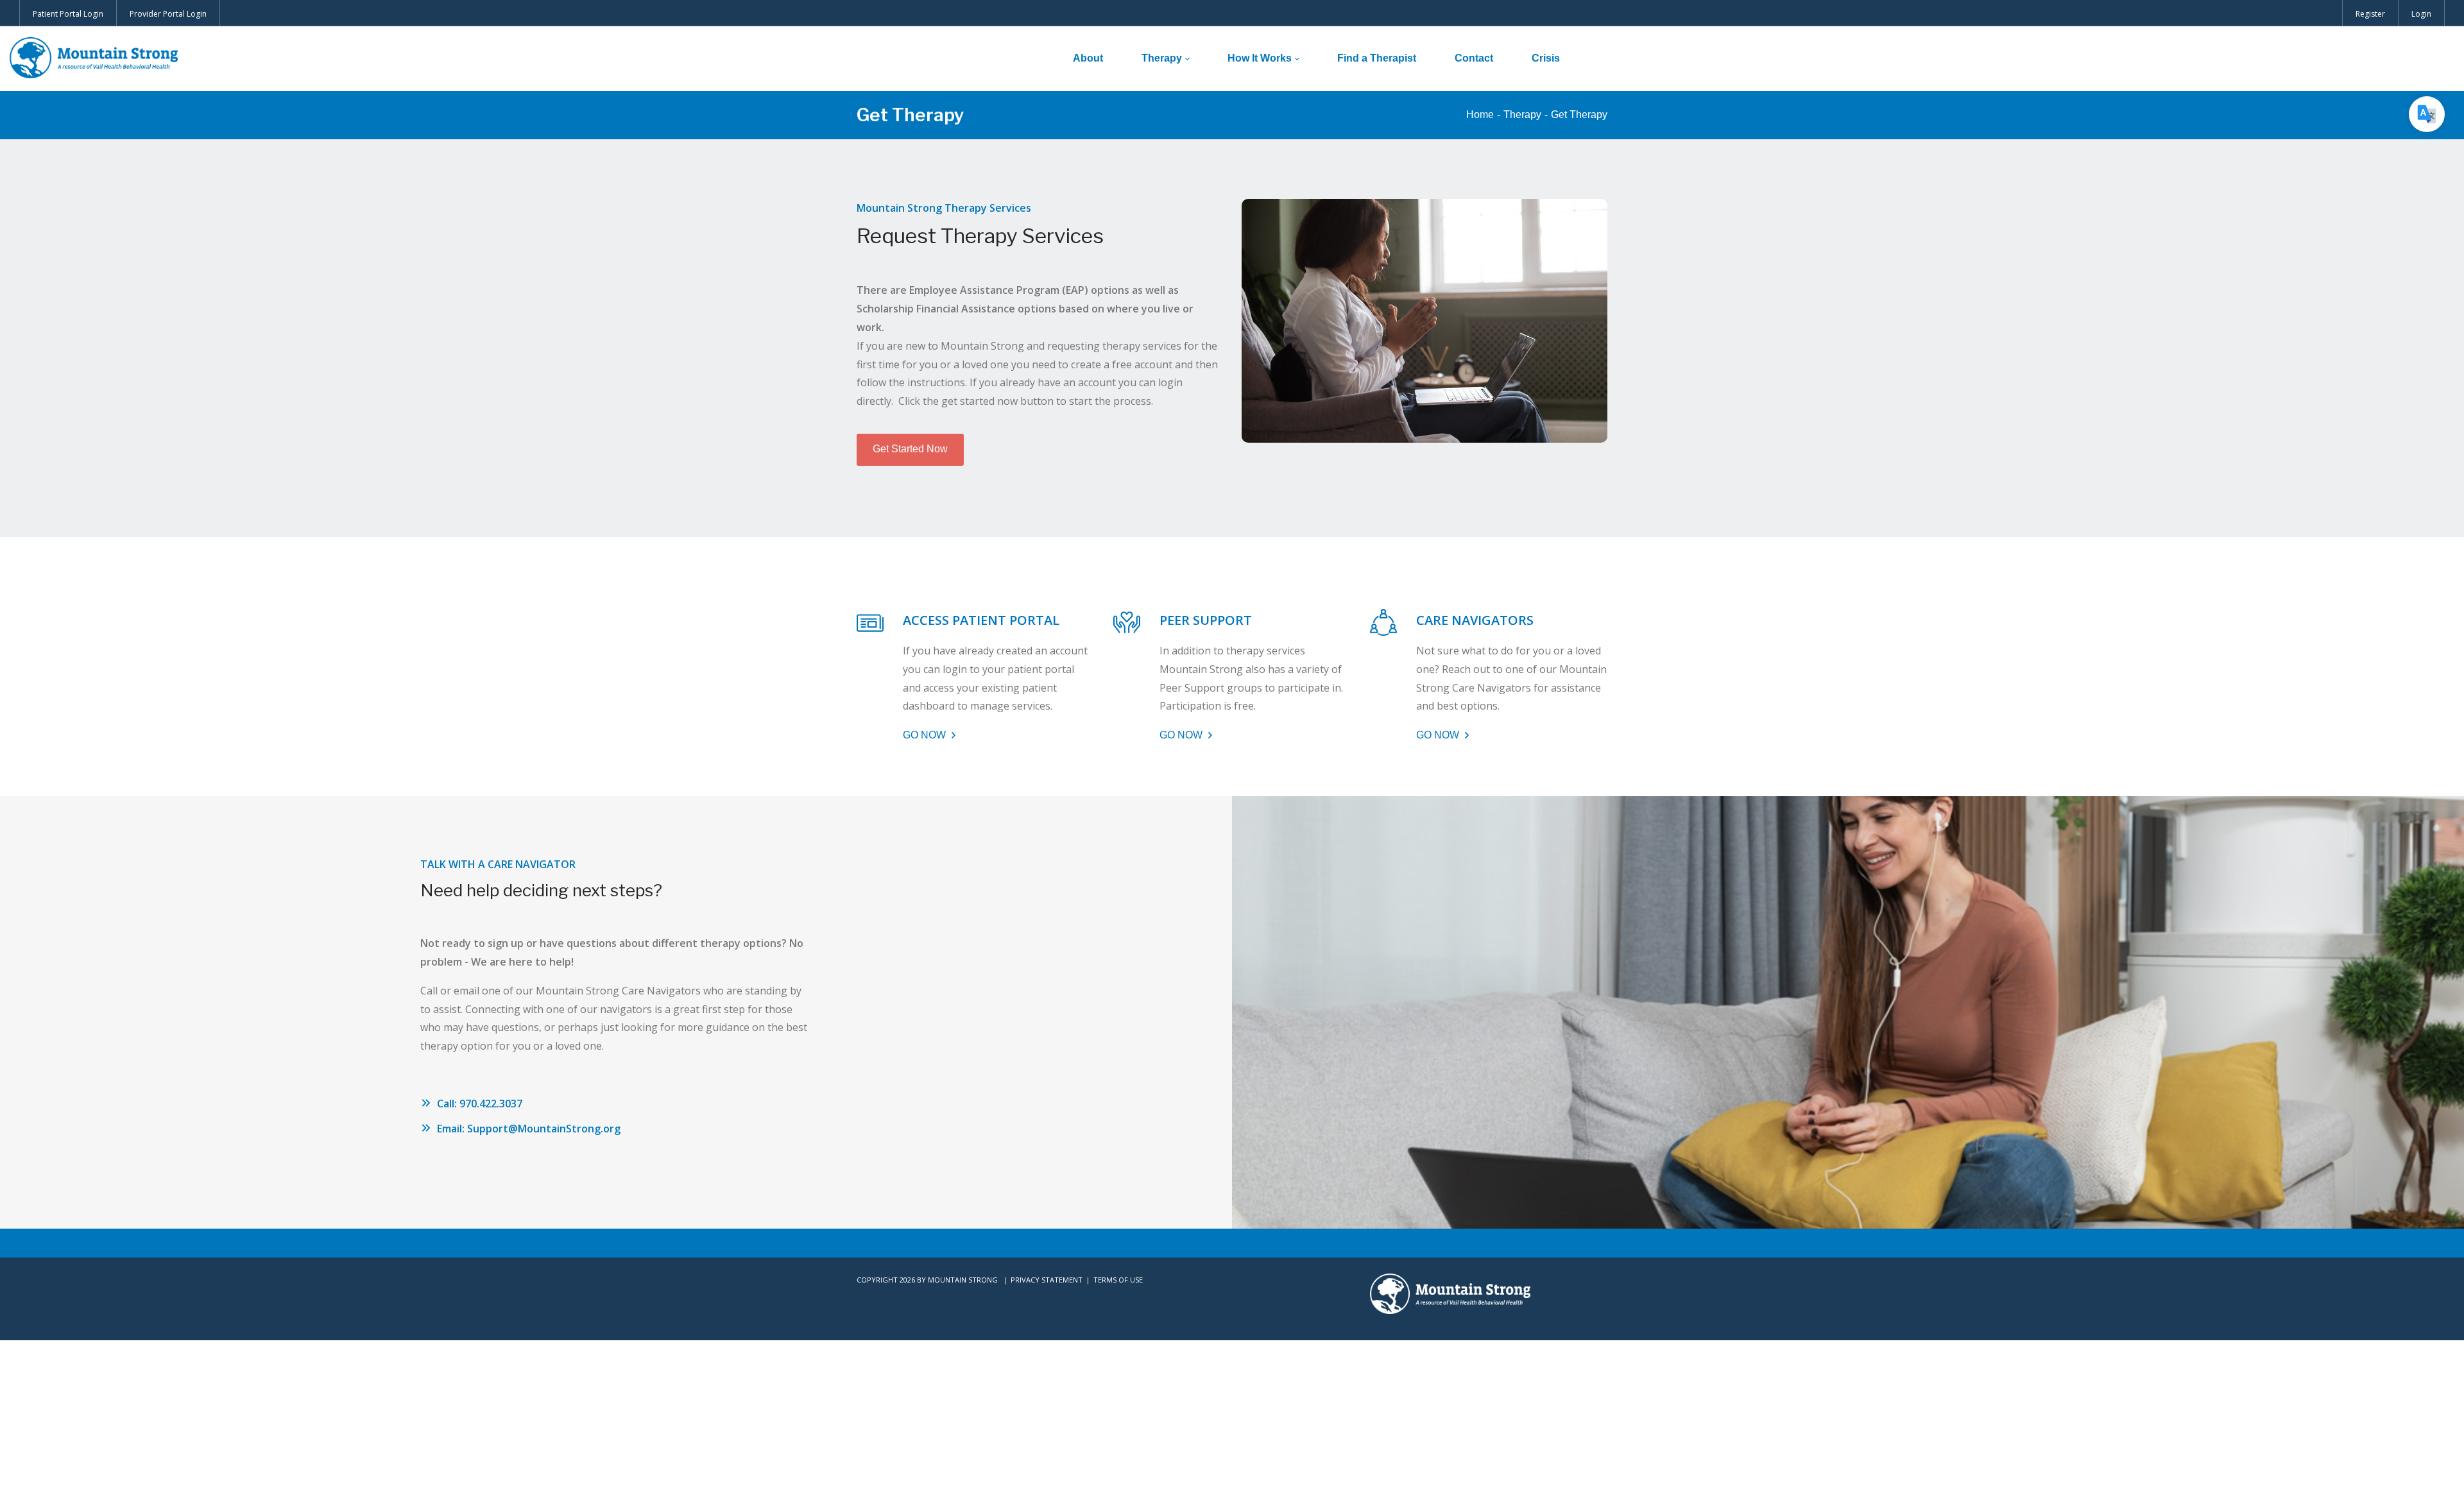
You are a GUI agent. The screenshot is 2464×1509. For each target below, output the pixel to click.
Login (2421, 14)
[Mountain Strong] (94, 58)
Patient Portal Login (68, 14)
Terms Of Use (1118, 1280)
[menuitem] (1088, 58)
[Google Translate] (2427, 114)
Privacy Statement (1047, 1280)
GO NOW (926, 735)
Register (2370, 14)
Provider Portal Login (168, 14)
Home (1480, 115)
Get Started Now (910, 449)
